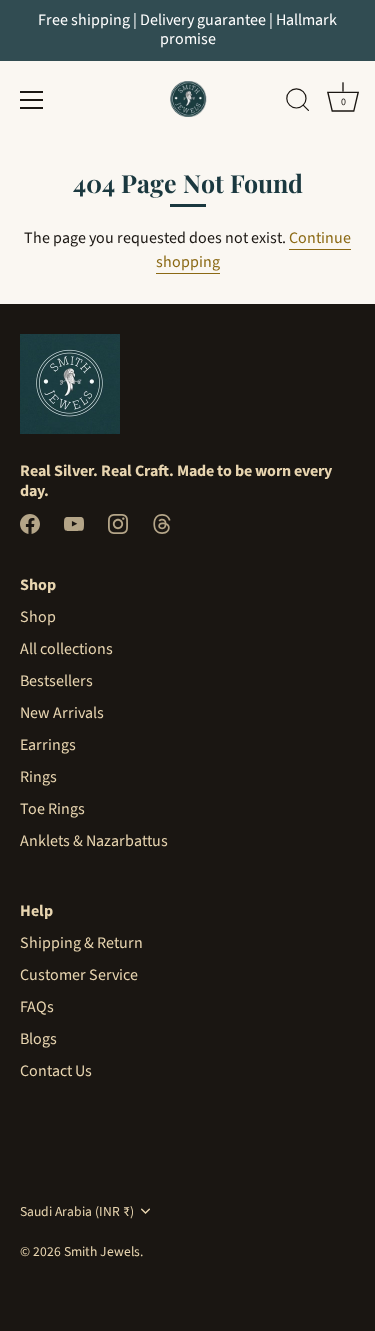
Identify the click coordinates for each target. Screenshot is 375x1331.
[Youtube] (74, 523)
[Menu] (32, 100)
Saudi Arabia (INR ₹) (77, 1211)
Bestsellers (56, 681)
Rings (38, 777)
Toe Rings (52, 809)
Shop (38, 617)
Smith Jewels (102, 1251)
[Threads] (162, 523)
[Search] (298, 103)
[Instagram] (118, 523)
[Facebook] (30, 523)
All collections (66, 649)
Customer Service (79, 975)
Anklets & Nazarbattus (94, 841)
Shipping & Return (81, 943)
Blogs (38, 1039)
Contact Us (56, 1071)
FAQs (37, 1007)
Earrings (48, 745)
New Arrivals (62, 713)
